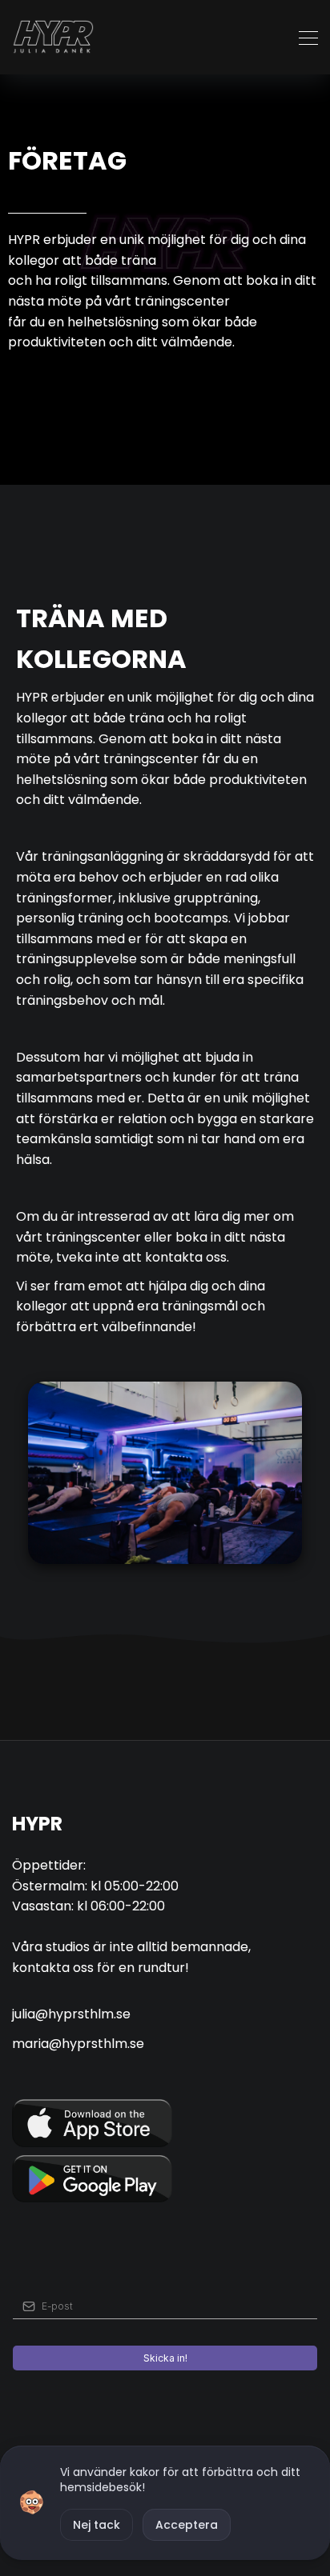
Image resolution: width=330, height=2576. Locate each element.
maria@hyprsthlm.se (78, 2044)
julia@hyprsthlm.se (71, 2014)
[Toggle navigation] (304, 37)
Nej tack (97, 2525)
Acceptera (187, 2525)
